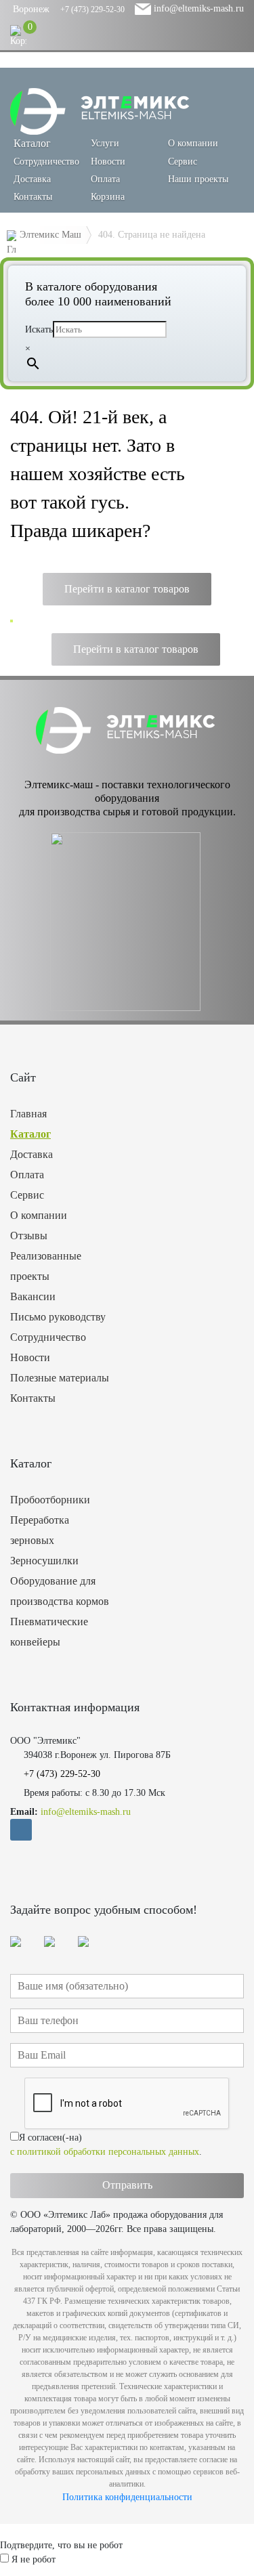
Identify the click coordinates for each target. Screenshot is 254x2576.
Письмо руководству (58, 1317)
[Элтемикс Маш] (101, 111)
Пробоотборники (50, 1500)
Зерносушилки (44, 1561)
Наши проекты (198, 179)
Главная (28, 1114)
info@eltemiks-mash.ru (197, 8)
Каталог (30, 1134)
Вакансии (33, 1296)
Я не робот (34, 2559)
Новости (108, 162)
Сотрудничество (46, 162)
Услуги (105, 143)
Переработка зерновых (40, 1530)
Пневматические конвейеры (49, 1632)
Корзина (108, 197)
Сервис (183, 162)
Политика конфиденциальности (127, 2497)
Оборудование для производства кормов (60, 1591)
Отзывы (29, 1236)
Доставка (32, 179)
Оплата (105, 179)
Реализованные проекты (46, 1266)
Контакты (33, 197)
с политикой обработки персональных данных (105, 2152)
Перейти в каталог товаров (127, 589)
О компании (193, 143)
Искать (39, 329)
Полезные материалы (60, 1378)
